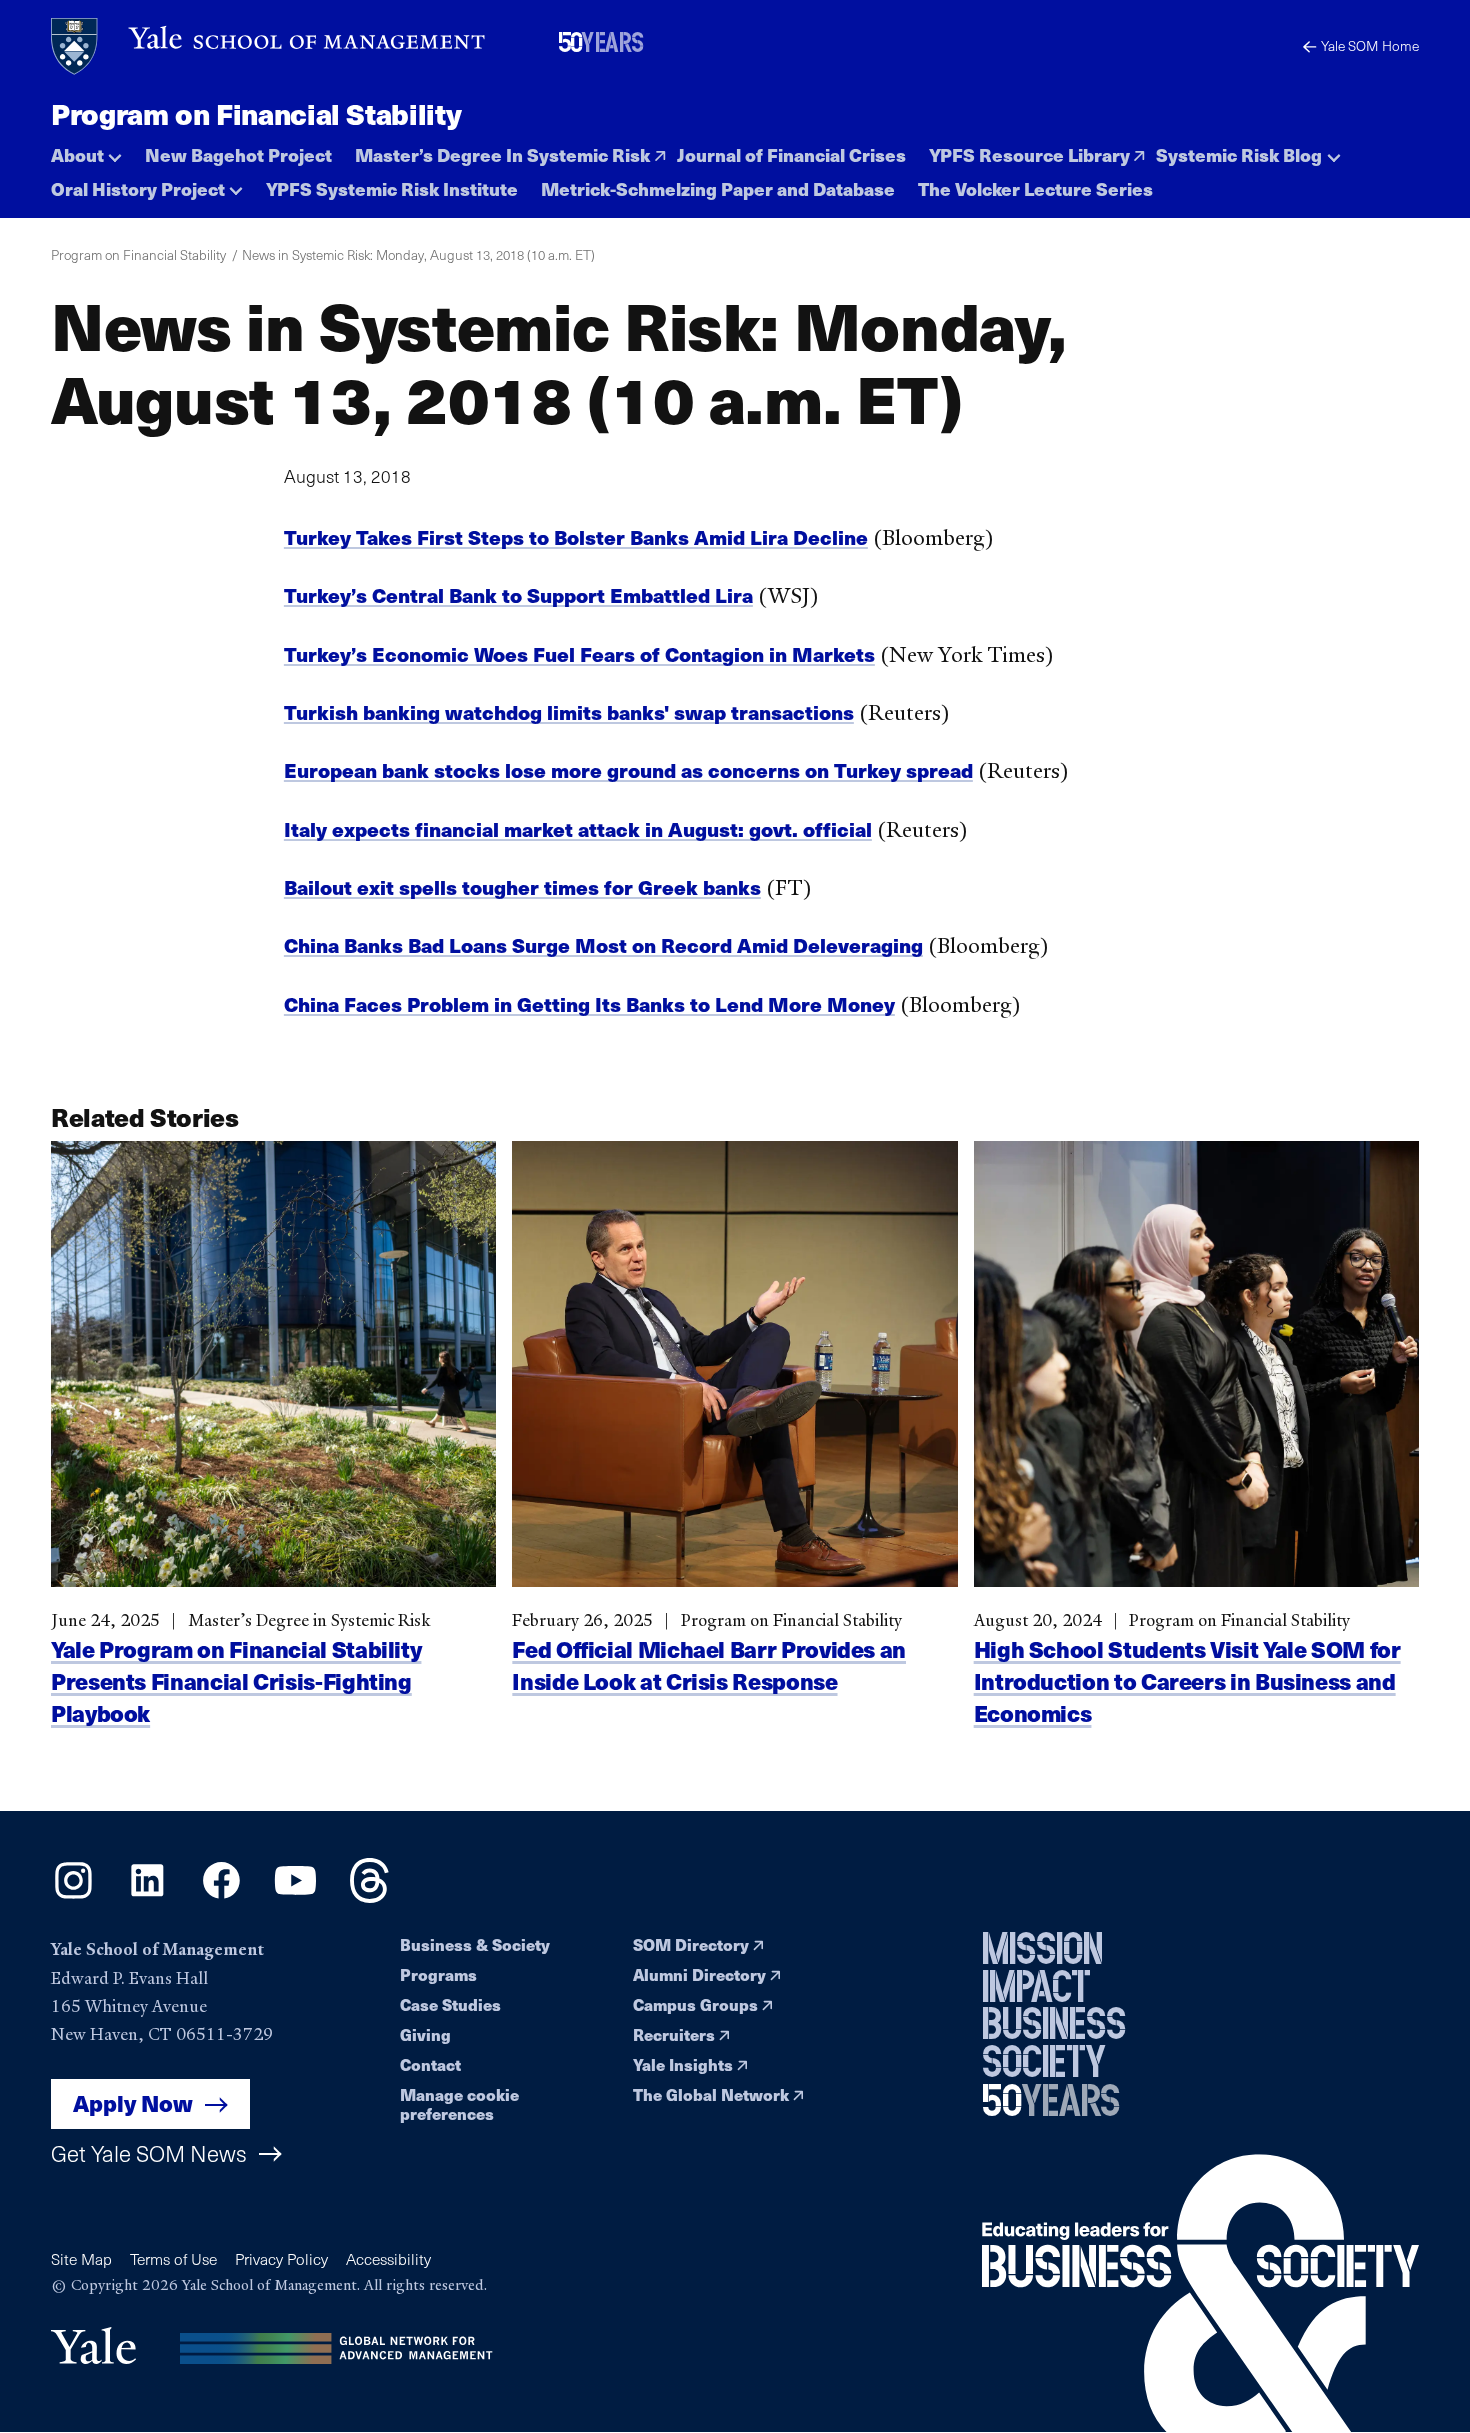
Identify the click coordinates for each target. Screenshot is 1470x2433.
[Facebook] (221, 1896)
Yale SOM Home (1370, 45)
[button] (86, 150)
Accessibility (388, 2258)
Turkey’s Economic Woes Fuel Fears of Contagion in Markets (579, 653)
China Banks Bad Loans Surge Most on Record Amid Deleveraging (603, 944)
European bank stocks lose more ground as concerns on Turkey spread (628, 769)
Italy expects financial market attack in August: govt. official (578, 828)
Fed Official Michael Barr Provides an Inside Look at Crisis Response (709, 1664)
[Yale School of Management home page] (269, 46)
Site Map (81, 2258)
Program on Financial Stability (256, 113)
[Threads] (369, 1896)
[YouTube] (295, 1896)
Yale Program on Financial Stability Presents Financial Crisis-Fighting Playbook (236, 1680)
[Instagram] (73, 1896)
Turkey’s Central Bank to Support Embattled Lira (518, 594)
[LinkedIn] (147, 1896)
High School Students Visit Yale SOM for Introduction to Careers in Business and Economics (1187, 1680)
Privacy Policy (281, 2258)
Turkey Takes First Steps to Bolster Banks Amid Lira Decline (576, 536)
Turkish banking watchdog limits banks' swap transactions (569, 711)
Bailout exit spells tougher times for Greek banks (522, 886)
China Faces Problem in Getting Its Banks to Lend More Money (589, 1003)
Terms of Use (173, 2258)
